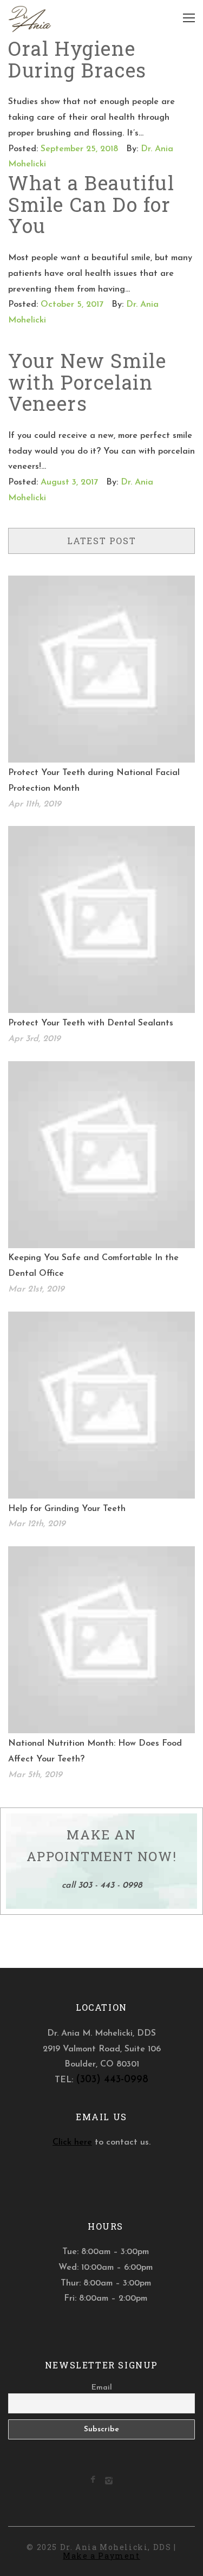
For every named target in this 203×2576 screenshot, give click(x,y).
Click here (72, 2142)
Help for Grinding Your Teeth (67, 1509)
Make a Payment (101, 2556)
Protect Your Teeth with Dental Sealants (91, 1023)
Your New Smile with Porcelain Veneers (87, 382)
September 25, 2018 (79, 149)
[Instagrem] (109, 2483)
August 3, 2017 (69, 482)
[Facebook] (93, 2481)
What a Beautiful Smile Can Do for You (91, 204)
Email (102, 2388)
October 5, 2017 (72, 305)
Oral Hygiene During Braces (77, 59)
